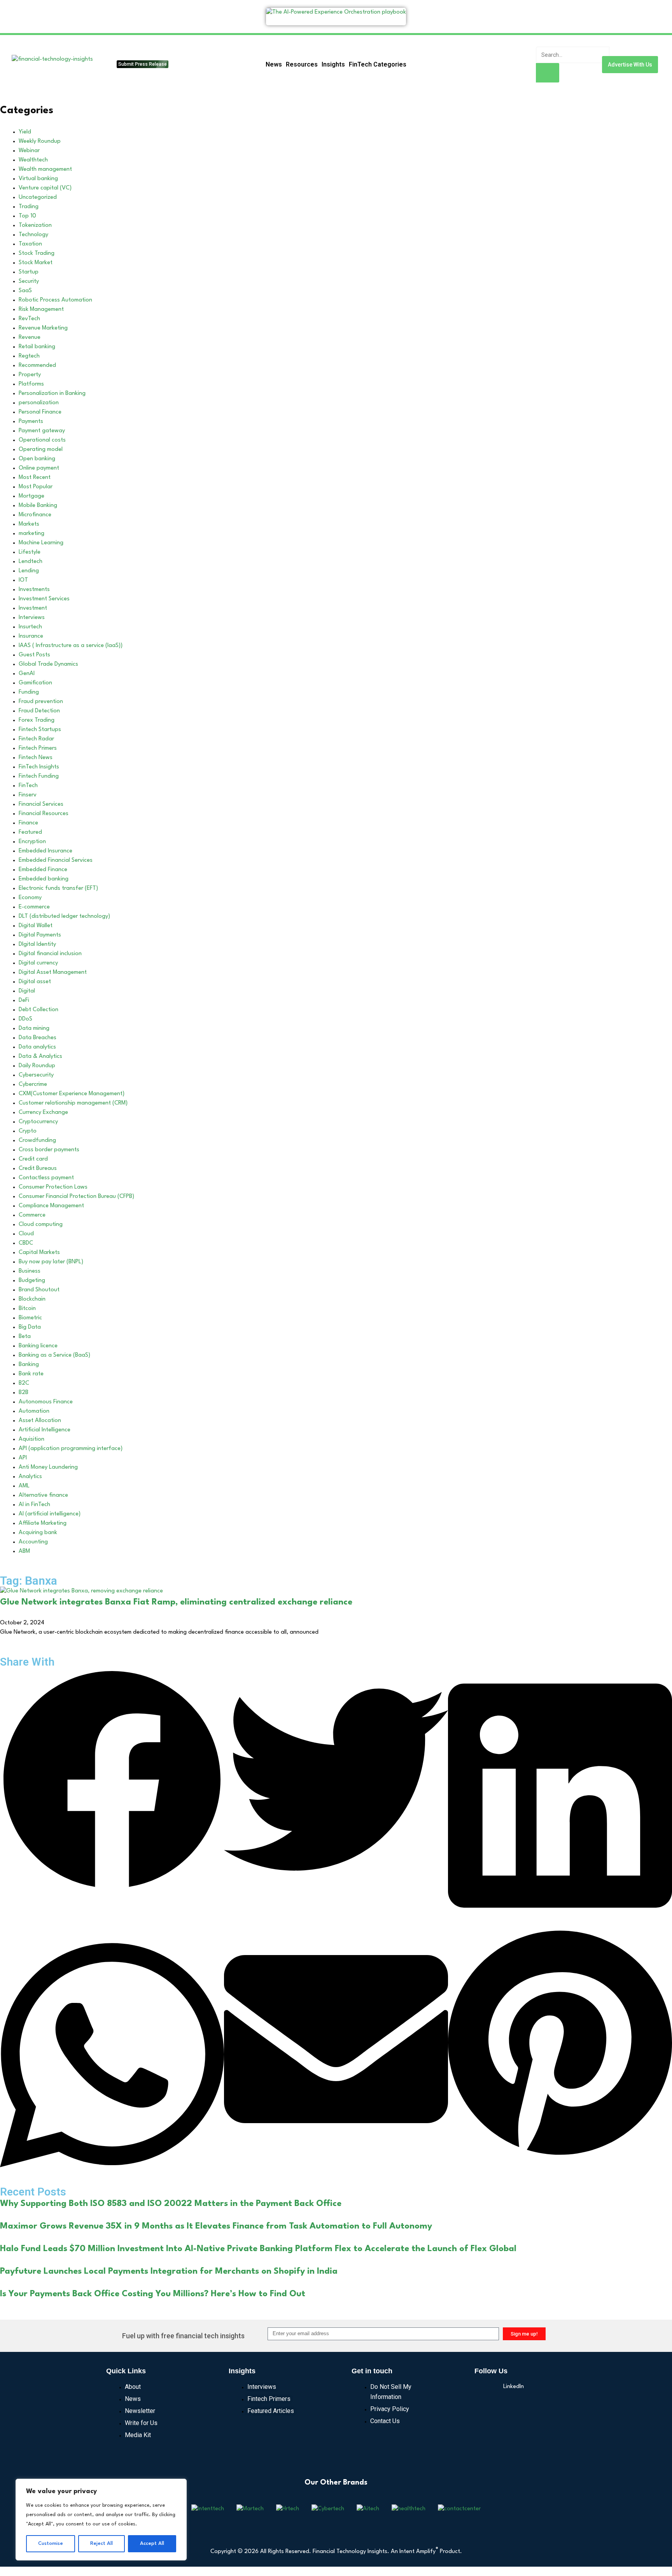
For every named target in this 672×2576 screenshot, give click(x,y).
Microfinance (35, 515)
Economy (30, 898)
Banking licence (38, 1346)
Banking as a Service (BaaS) (54, 1355)
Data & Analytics (40, 1057)
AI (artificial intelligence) (50, 1514)
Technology (33, 235)
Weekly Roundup (40, 141)
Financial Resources (44, 814)
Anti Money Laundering (48, 1467)
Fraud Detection (39, 711)
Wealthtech (33, 160)
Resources (302, 64)
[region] (101, 2520)
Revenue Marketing (43, 328)
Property (30, 375)
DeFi (24, 1000)
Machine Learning (41, 543)
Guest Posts (34, 655)
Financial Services (41, 804)
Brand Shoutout (39, 1290)
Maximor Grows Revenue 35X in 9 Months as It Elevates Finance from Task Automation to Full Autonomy (216, 2226)
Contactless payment (46, 1178)
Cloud (26, 1234)
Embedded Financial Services (56, 860)
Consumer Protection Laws (53, 1187)
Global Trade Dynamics (48, 664)
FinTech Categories (378, 64)
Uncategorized (38, 197)
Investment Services (44, 599)
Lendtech (31, 562)
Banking (29, 1365)
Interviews (32, 618)
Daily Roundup (37, 1066)
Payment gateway (42, 431)
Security (29, 281)
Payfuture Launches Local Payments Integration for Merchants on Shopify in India (169, 2271)
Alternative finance (43, 1495)
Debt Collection (38, 1010)
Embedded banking (44, 879)
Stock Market (36, 263)
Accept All (152, 2544)
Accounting (33, 1542)
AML (24, 1486)
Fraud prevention (41, 702)
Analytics (30, 1477)
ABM (24, 1551)
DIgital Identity (37, 944)
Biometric (30, 1318)
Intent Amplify (419, 2552)
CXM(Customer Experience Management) (72, 1094)
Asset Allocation (40, 1421)
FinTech (28, 786)
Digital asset (35, 982)
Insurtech (30, 627)
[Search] (548, 73)
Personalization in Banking (52, 394)
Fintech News (36, 758)
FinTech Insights (39, 767)
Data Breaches (38, 1038)
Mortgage (31, 496)
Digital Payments (40, 935)
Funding (29, 692)
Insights (333, 64)
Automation (34, 1411)
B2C (24, 1383)
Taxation (30, 244)
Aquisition (31, 1439)
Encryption (32, 842)
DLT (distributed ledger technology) (64, 916)
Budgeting (32, 1281)
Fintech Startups (40, 730)
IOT (23, 580)
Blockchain (32, 1299)
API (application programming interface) (71, 1449)
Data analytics (37, 1047)
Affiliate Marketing (43, 1523)
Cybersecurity (36, 1075)
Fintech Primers (38, 748)
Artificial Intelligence (45, 1430)
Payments (31, 422)
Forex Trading (37, 720)
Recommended (37, 366)
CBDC (26, 1243)
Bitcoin (27, 1309)
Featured (30, 832)
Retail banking (37, 347)
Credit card (33, 1159)
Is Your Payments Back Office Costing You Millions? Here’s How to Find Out (153, 2294)
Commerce (32, 1215)
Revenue (30, 338)
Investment (33, 608)
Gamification (35, 683)
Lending (29, 571)
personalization (39, 403)
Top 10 (27, 216)
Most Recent (35, 478)
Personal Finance (40, 412)
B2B (24, 1393)
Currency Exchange (43, 1113)
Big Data (30, 1327)
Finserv (28, 795)
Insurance (31, 636)
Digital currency (38, 963)
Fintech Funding (39, 776)
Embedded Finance (43, 870)
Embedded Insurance (45, 851)
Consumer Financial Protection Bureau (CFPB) (76, 1197)
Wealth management (45, 169)
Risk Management (41, 310)
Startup (29, 272)
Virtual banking (38, 179)
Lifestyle (30, 552)
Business (30, 1271)
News (274, 64)
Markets (29, 524)
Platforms (31, 384)
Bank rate (31, 1374)
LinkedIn (514, 2387)
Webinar (29, 151)
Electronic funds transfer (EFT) (58, 888)
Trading (29, 207)
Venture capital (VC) (45, 188)
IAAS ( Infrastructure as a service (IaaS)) (71, 646)
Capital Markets (39, 1253)
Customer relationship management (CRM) (73, 1103)
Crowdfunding (37, 1141)
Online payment (39, 468)
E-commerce (34, 907)
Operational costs (42, 440)
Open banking (37, 459)
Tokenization (35, 225)
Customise (51, 2544)
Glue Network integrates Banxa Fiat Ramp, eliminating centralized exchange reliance (176, 1602)
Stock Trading (37, 253)
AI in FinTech (34, 1505)
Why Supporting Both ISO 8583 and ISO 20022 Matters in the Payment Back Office (171, 2204)
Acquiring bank (38, 1533)
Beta (25, 1337)
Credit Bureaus (38, 1169)
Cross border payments (49, 1150)
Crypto (28, 1131)
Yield (25, 132)
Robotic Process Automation (55, 300)
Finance (28, 823)
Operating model (41, 450)
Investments (34, 590)
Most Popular (36, 487)
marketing (31, 534)
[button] (112, 1781)
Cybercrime (33, 1085)
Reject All (101, 2544)
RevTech (29, 319)
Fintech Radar (36, 739)
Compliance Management (51, 1206)
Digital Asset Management (53, 972)
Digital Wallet (36, 926)
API (23, 1458)
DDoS (25, 1019)
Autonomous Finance (46, 1402)
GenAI (27, 674)
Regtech (29, 356)
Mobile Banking (38, 506)
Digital (27, 991)
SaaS (25, 291)
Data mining (34, 1028)
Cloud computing (41, 1225)
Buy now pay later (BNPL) (51, 1262)
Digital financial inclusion (50, 954)
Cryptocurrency (38, 1122)
